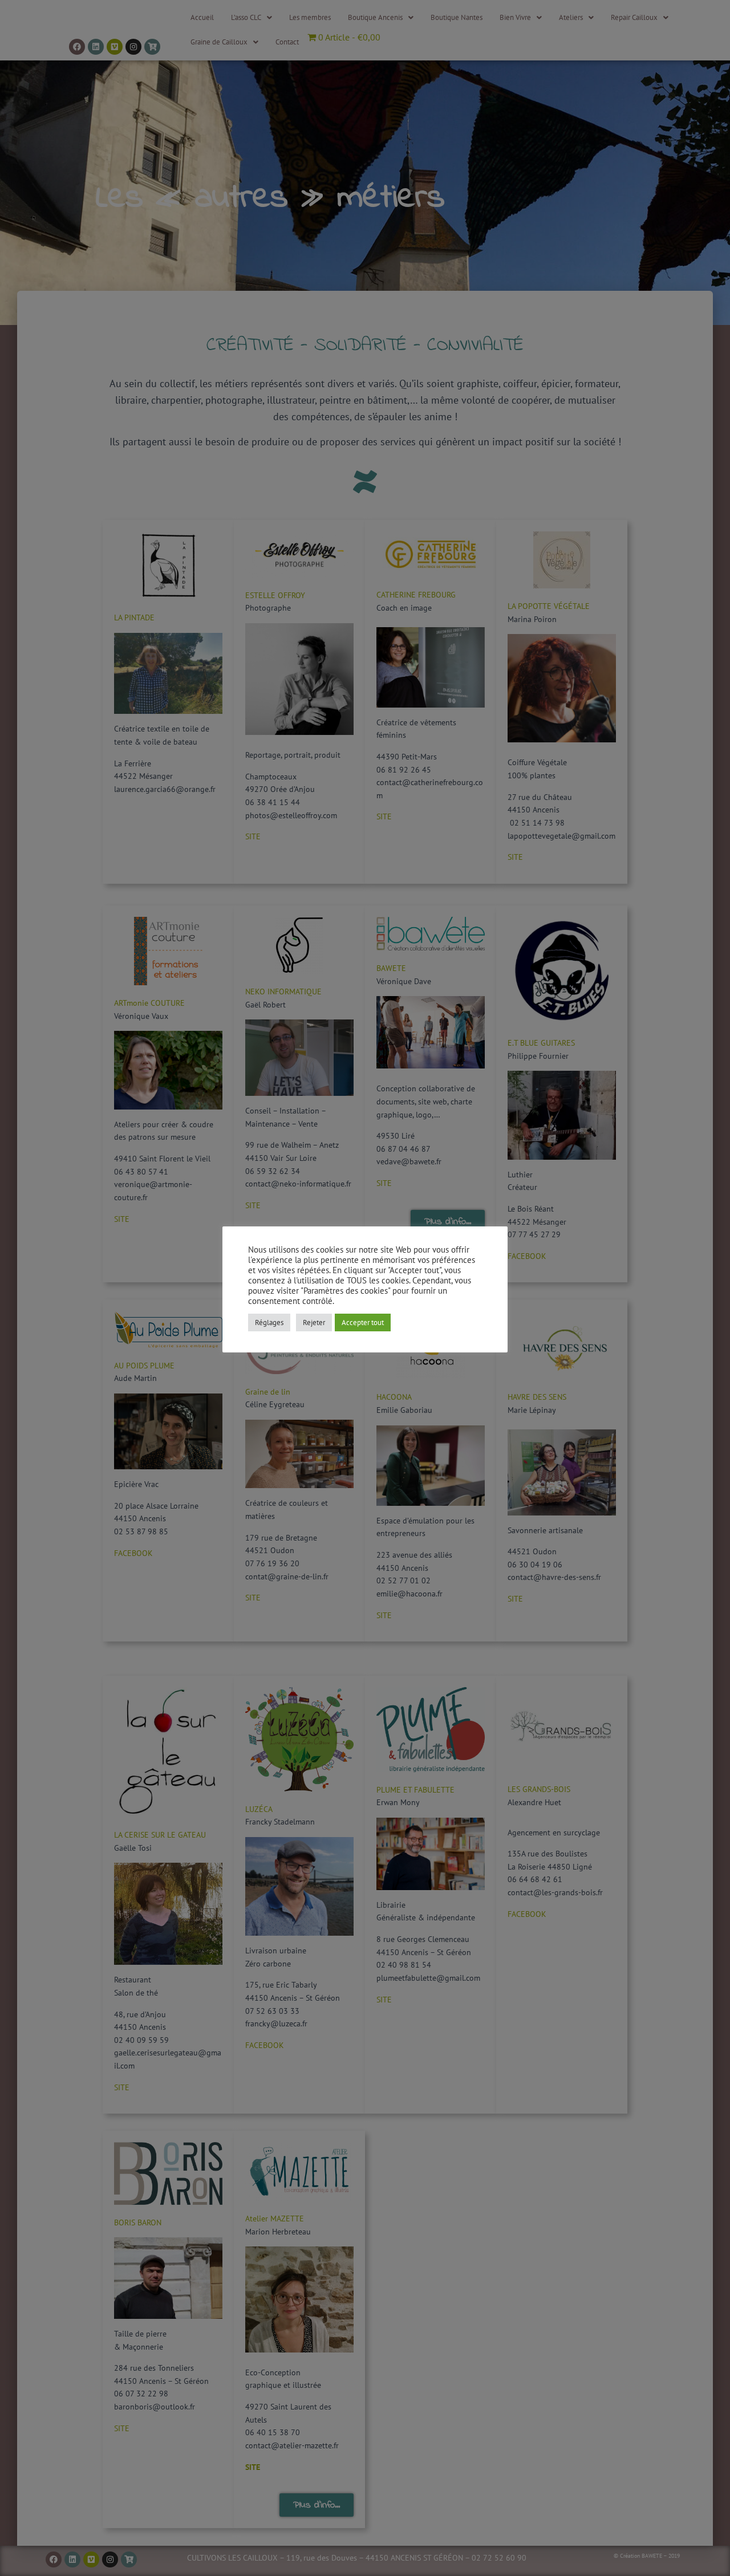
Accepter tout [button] (363, 1322)
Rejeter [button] (314, 1322)
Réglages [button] (269, 1322)
